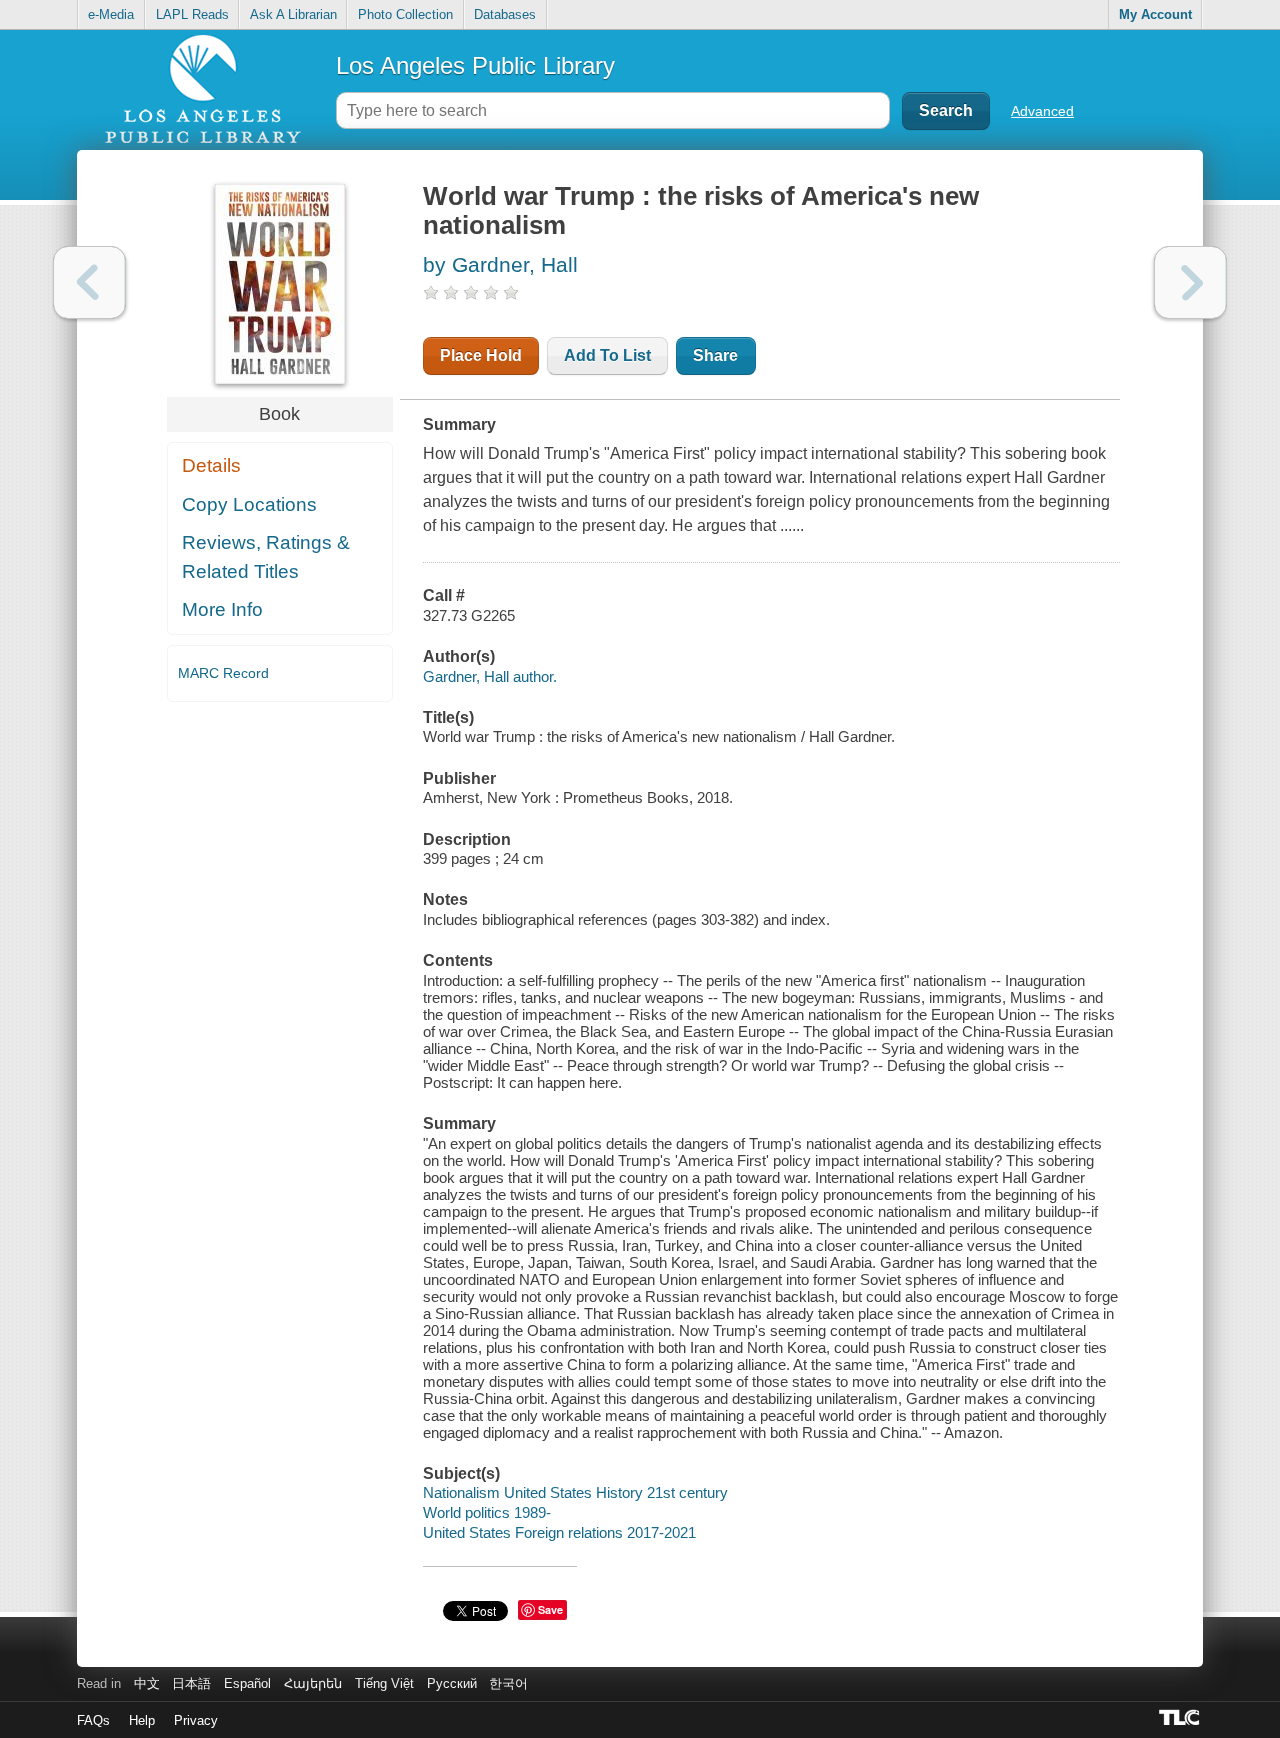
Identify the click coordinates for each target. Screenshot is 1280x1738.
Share (715, 355)
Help (142, 1720)
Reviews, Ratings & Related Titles (266, 557)
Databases (505, 14)
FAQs (93, 1720)
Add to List (607, 355)
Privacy (196, 1720)
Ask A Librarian (293, 14)
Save (550, 1609)
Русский (452, 1683)
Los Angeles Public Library (475, 65)
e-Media (111, 14)
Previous (89, 282)
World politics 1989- (487, 1512)
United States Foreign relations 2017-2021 (559, 1532)
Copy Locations (249, 504)
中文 (147, 1683)
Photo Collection (405, 14)
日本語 (191, 1683)
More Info (222, 609)
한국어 (508, 1683)
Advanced (1042, 111)
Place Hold (481, 355)
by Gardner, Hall (500, 264)
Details (211, 465)
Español (247, 1683)
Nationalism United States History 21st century (575, 1492)
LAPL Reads (192, 14)
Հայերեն (313, 1683)
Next (1190, 282)
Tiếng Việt (384, 1683)
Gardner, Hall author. (490, 676)
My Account (1155, 14)
